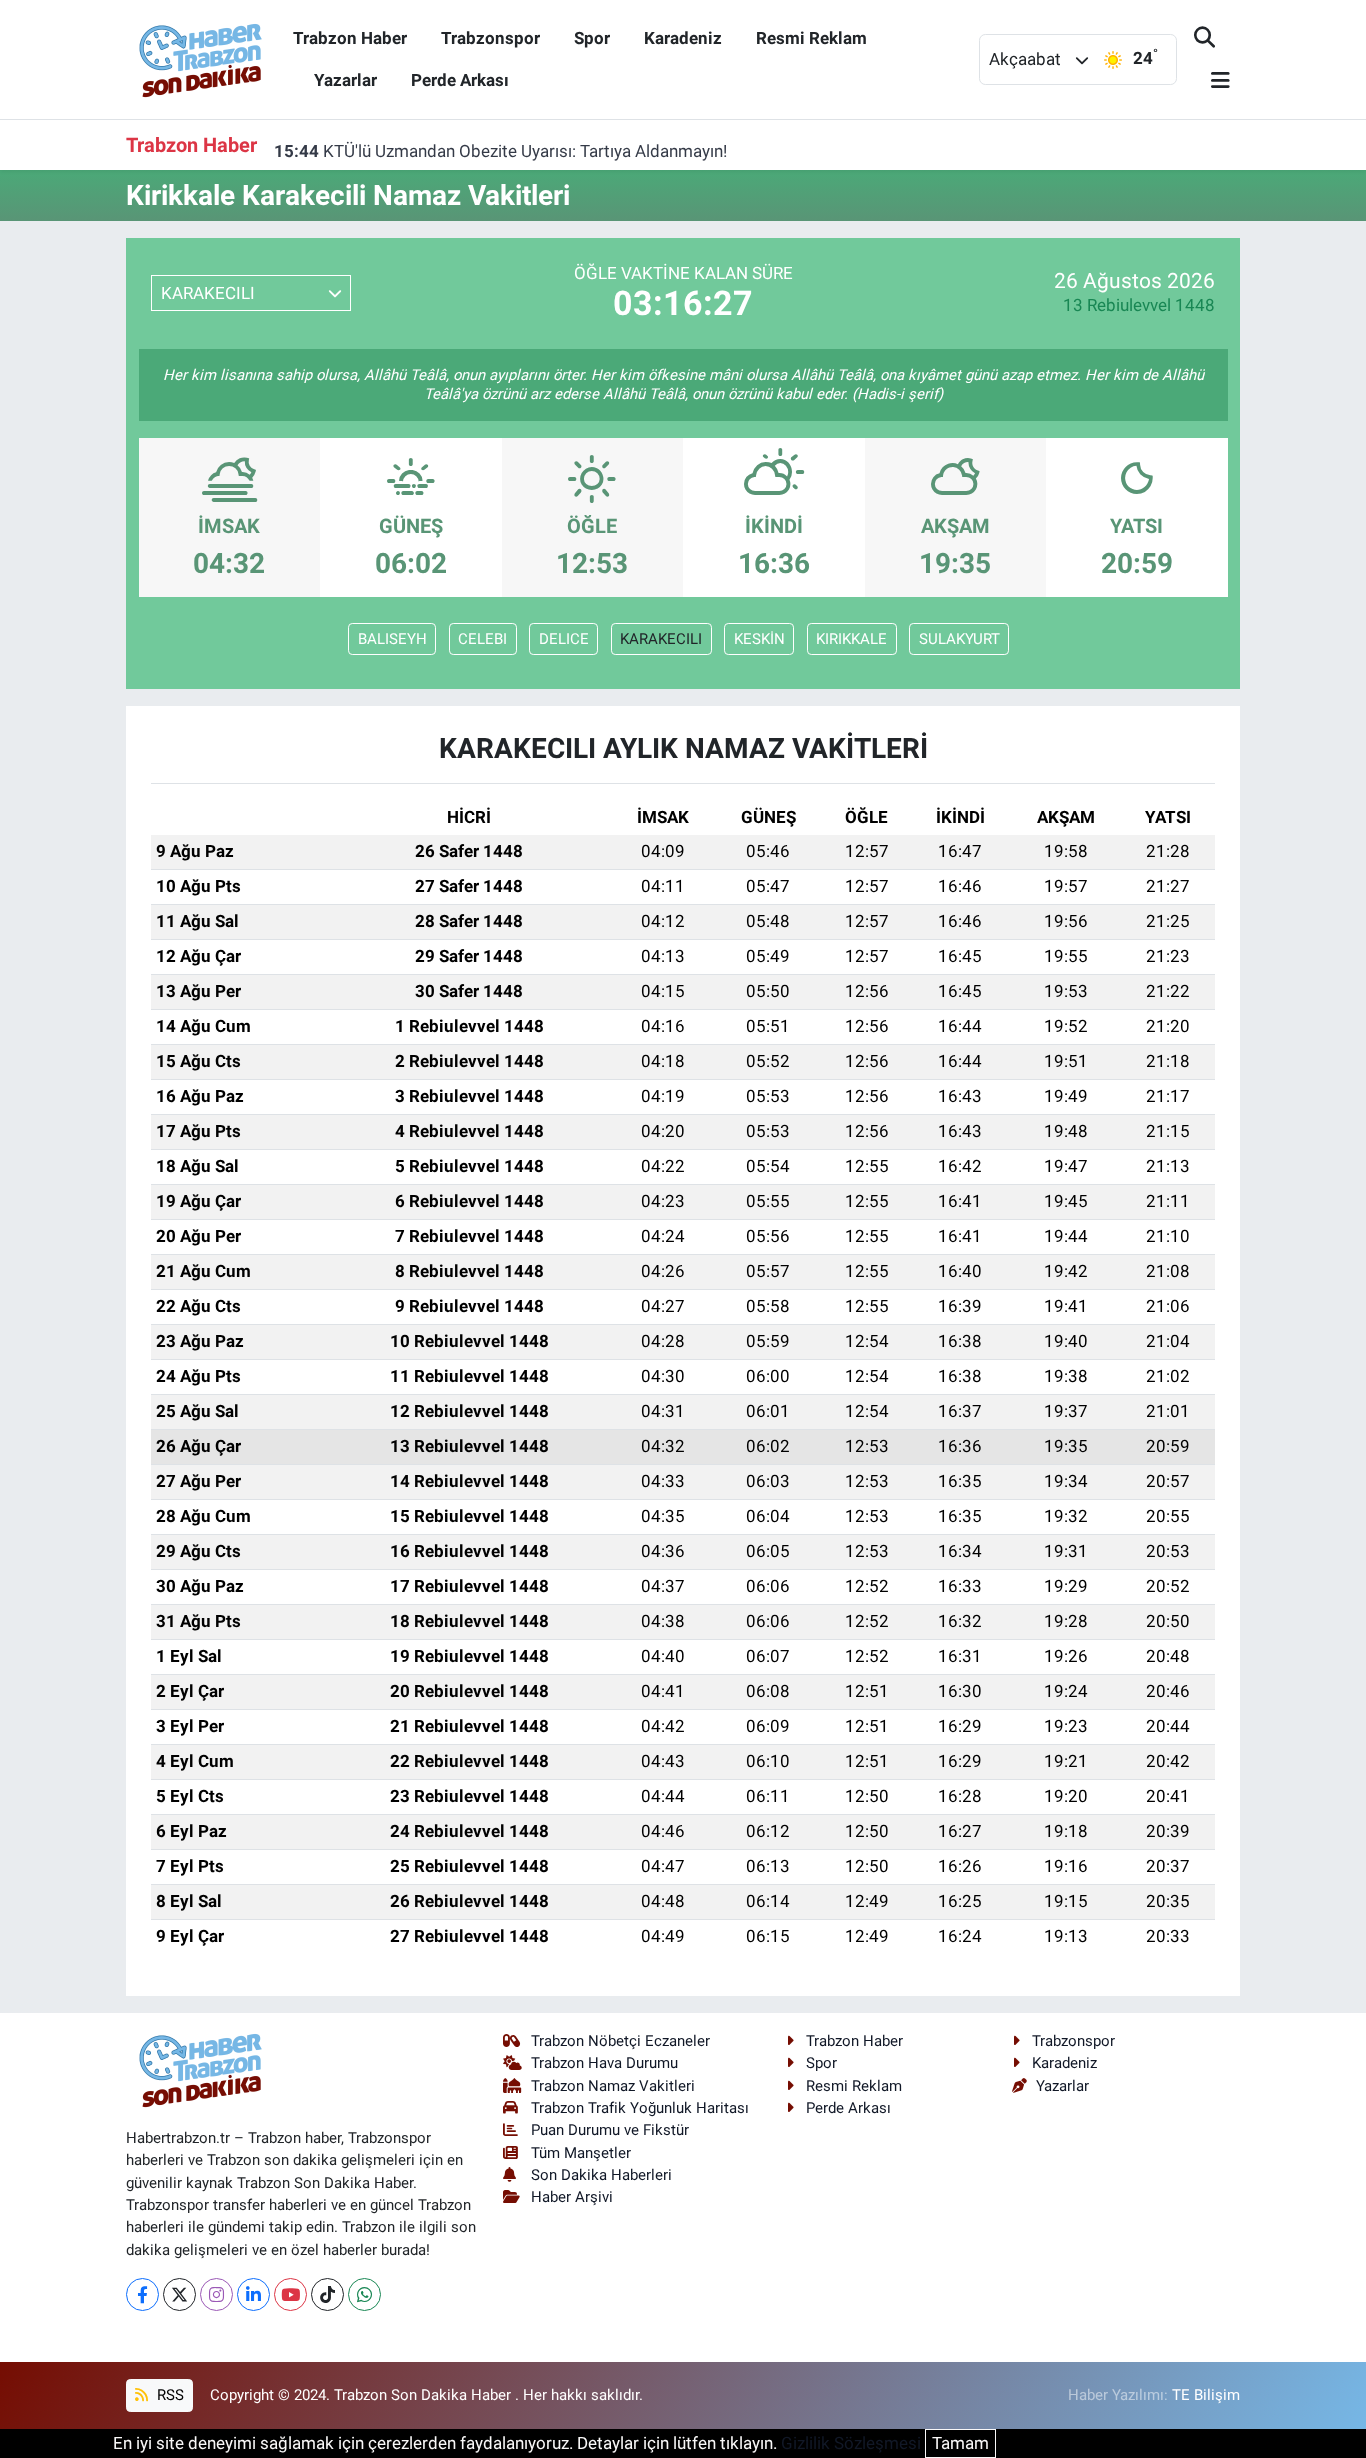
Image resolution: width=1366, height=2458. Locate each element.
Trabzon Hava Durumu (604, 2063)
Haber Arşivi (572, 2197)
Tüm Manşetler (581, 2153)
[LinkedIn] (253, 2294)
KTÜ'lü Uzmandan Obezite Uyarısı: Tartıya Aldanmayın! (500, 144)
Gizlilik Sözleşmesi (851, 2443)
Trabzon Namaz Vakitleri (613, 2086)
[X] (179, 2294)
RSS (168, 2395)
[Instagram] (216, 2294)
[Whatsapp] (364, 2294)
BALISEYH (392, 639)
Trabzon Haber (350, 38)
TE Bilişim (1206, 2395)
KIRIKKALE (851, 639)
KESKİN (759, 639)
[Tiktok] (327, 2294)
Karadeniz (683, 38)
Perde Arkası (460, 80)
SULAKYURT (959, 639)
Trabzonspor (490, 38)
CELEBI (482, 639)
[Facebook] (142, 2294)
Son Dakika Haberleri (601, 2175)
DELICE (564, 639)
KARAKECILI (661, 639)
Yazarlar (345, 80)
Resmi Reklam (811, 38)
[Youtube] (290, 2294)
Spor (592, 38)
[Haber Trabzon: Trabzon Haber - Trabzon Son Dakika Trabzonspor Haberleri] (201, 58)
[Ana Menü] (1212, 81)
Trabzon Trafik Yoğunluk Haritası (640, 2108)
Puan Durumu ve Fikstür (610, 2130)
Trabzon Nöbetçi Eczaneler (620, 2041)
